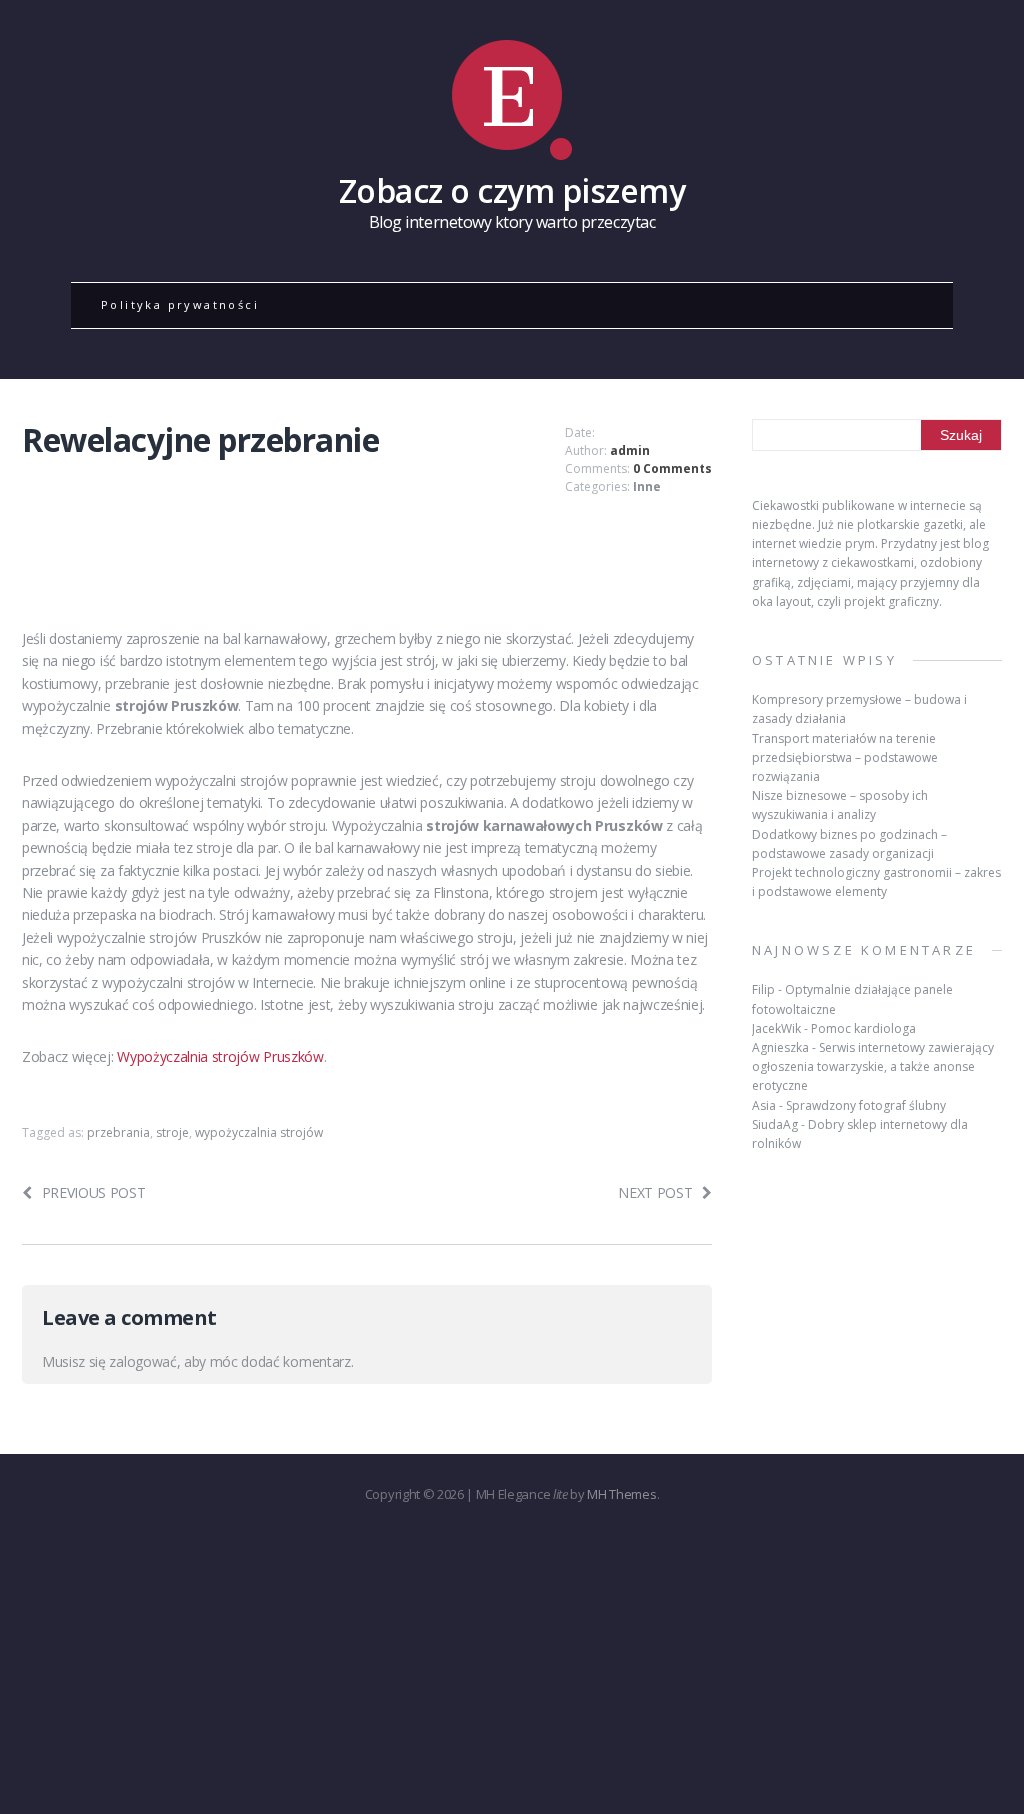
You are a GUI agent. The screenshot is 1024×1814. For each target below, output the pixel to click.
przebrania (118, 1132)
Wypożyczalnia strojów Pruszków (220, 1056)
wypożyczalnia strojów (259, 1132)
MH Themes (621, 1494)
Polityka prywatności (180, 304)
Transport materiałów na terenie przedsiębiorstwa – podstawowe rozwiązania (845, 757)
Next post (655, 1192)
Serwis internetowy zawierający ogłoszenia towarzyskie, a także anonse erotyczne (873, 1066)
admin (630, 450)
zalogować (142, 1361)
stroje (172, 1132)
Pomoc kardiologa (863, 1028)
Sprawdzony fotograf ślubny (866, 1105)
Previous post (94, 1192)
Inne (647, 486)
